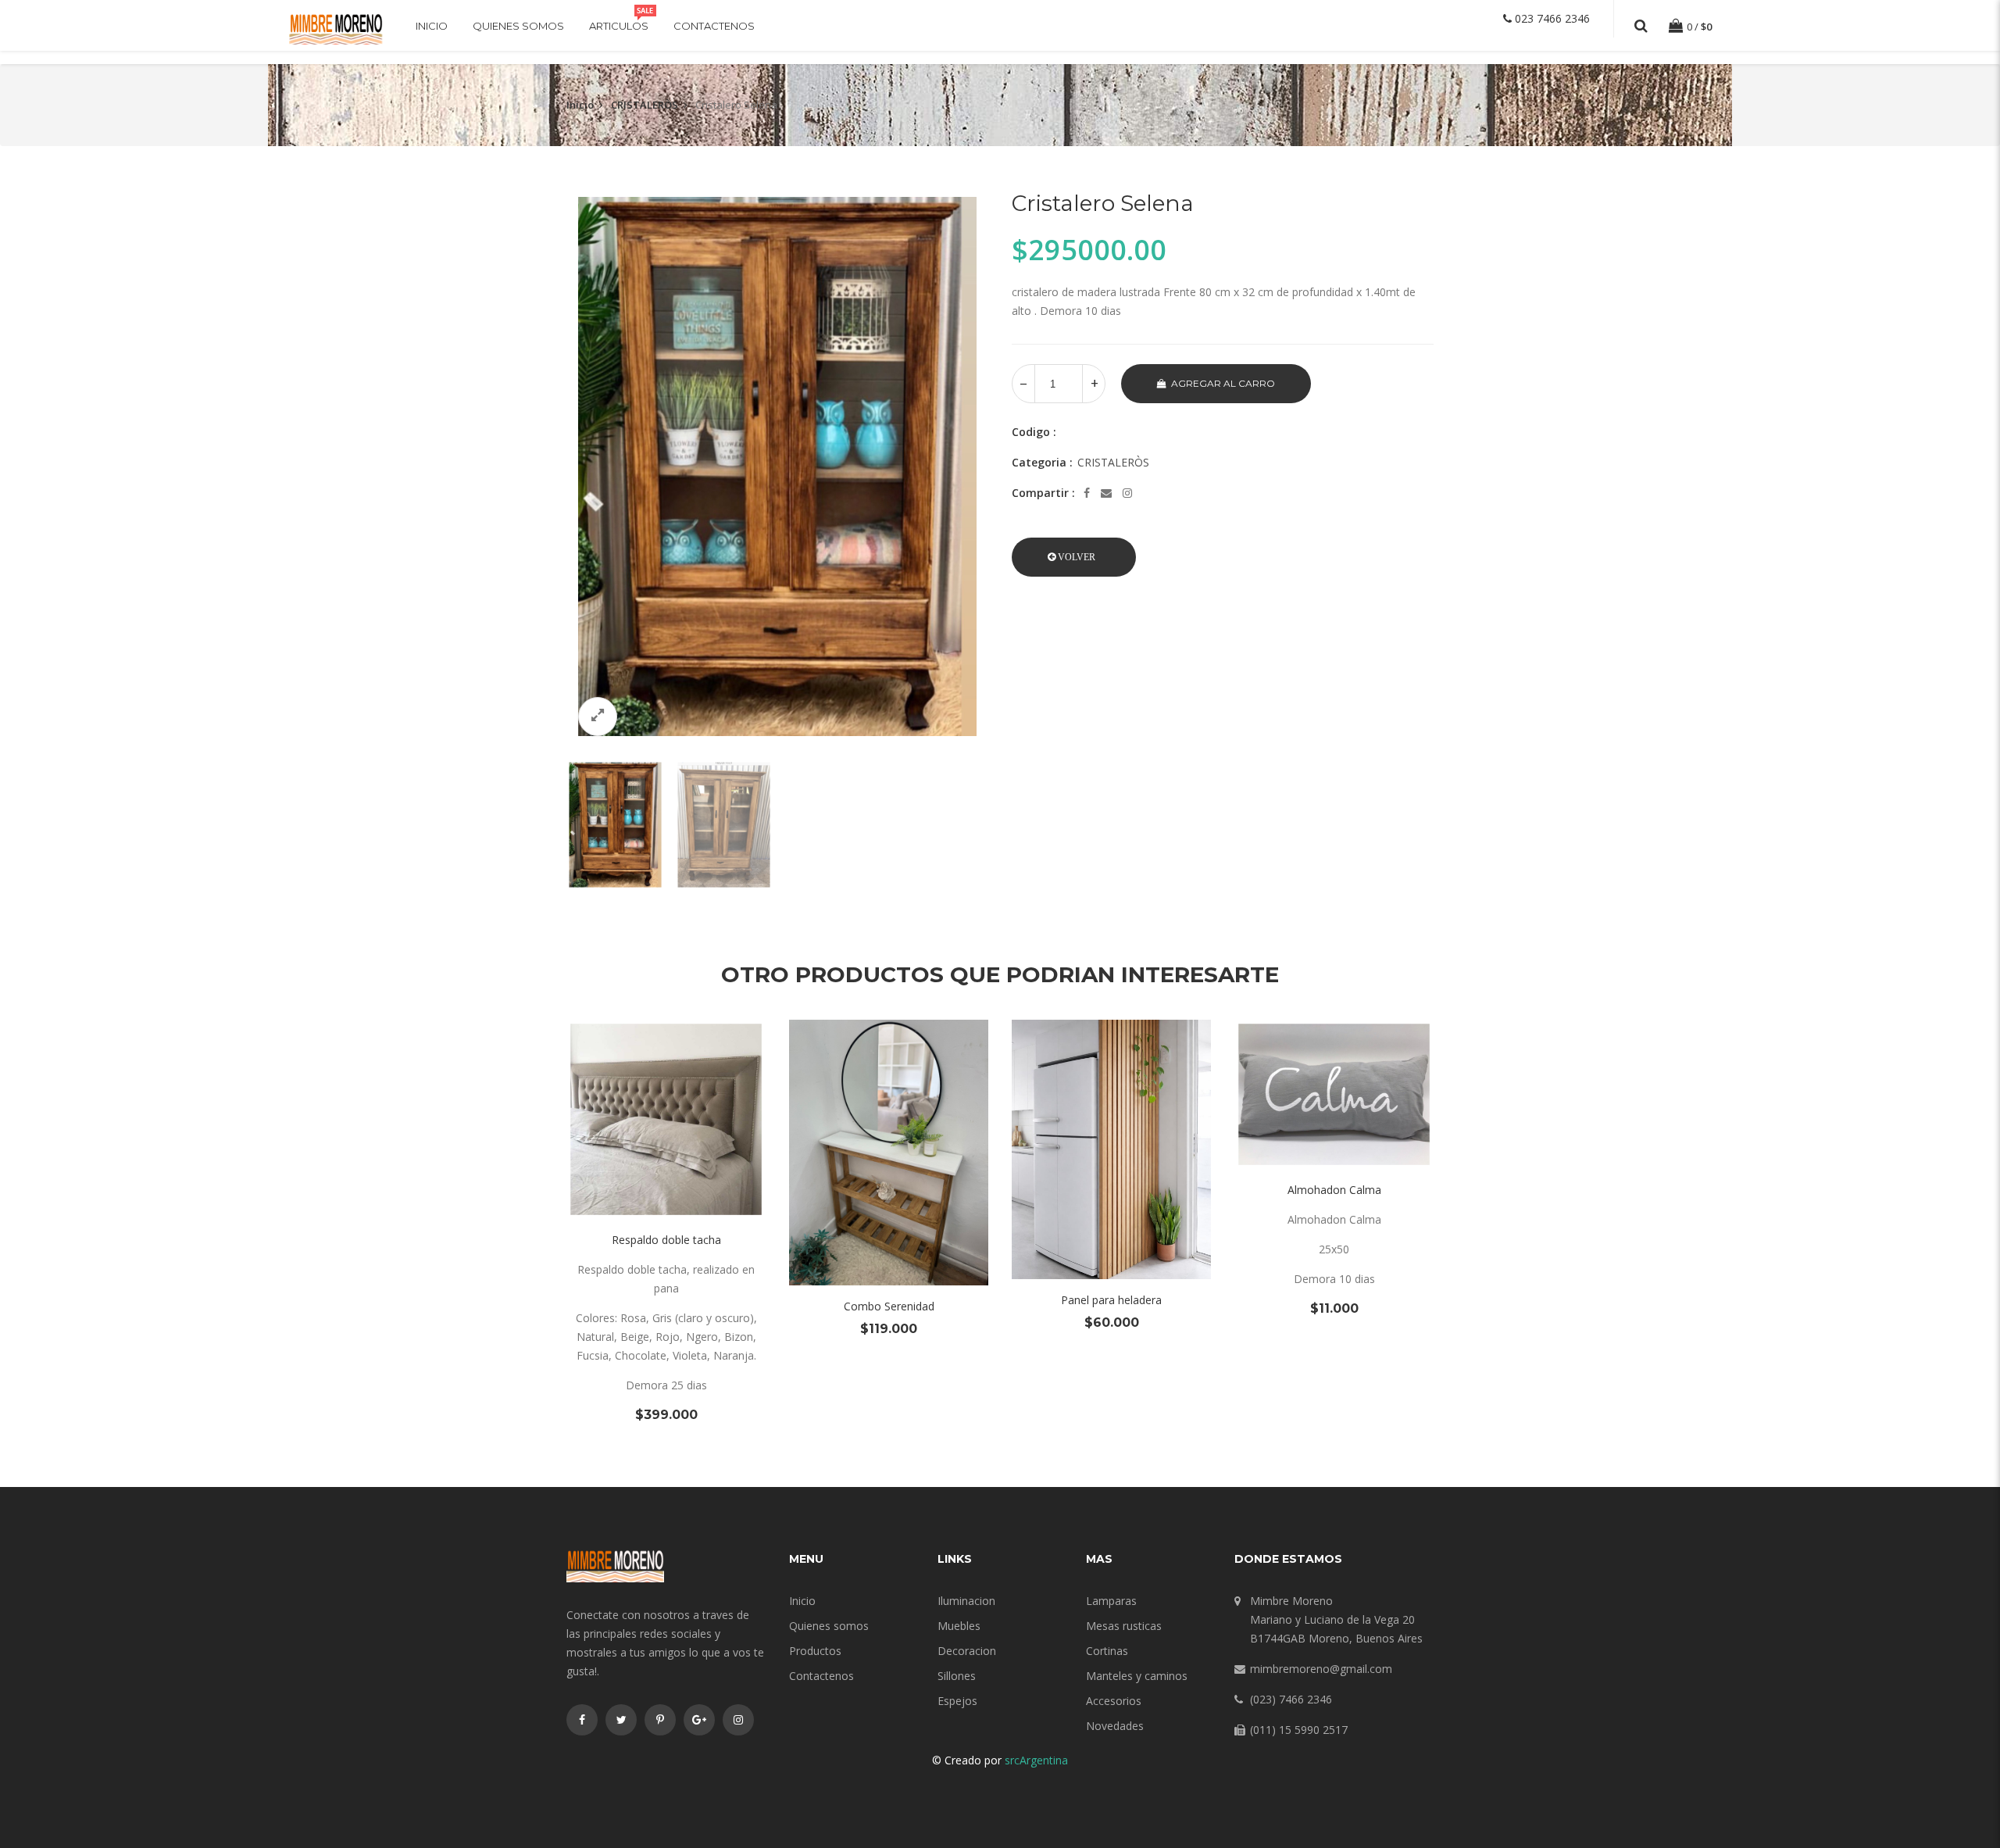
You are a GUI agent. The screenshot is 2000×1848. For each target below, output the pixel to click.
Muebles (959, 1626)
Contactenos (714, 26)
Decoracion (967, 1651)
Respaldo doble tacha (666, 1240)
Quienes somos (518, 26)
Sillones (957, 1676)
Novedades (1115, 1726)
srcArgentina (1036, 1760)
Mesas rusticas (1124, 1626)
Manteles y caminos (1137, 1676)
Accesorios (1114, 1701)
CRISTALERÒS (645, 105)
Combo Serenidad (889, 1306)
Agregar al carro (1223, 383)
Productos (815, 1651)
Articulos (619, 26)
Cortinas (1107, 1651)
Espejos (957, 1701)
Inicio (432, 26)
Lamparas (1111, 1601)
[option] (777, 466)
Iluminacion (966, 1601)
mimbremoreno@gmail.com (1321, 1669)
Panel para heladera (1111, 1300)
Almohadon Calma (1334, 1190)
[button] (1074, 557)
